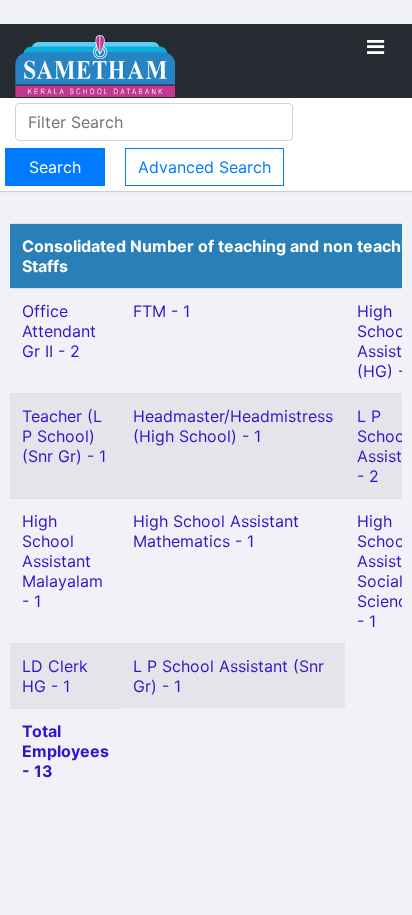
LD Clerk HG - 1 (55, 676)
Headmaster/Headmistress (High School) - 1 (233, 426)
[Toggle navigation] (375, 47)
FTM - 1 (161, 311)
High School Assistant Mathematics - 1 (216, 531)
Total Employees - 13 (65, 751)
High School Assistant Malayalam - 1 (62, 561)
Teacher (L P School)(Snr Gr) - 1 (64, 436)
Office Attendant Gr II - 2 (59, 331)
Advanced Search (204, 167)
